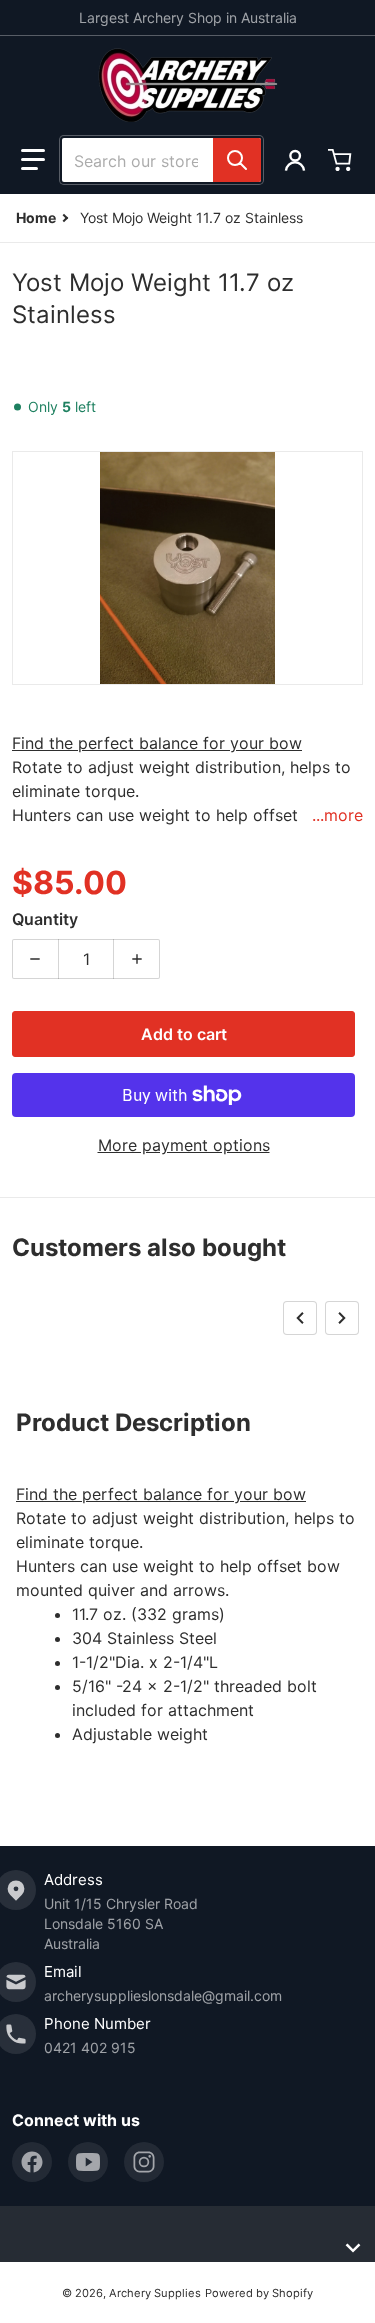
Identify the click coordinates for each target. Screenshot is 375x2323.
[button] (33, 160)
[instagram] (144, 2162)
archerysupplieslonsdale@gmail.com (163, 1995)
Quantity (45, 919)
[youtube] (88, 2162)
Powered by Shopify (259, 2293)
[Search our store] (237, 160)
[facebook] (32, 2162)
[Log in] (295, 160)
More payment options (184, 1145)
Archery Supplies (155, 2293)
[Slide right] (342, 1318)
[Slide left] (300, 1318)
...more (337, 815)
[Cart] (342, 160)
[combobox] (161, 160)
